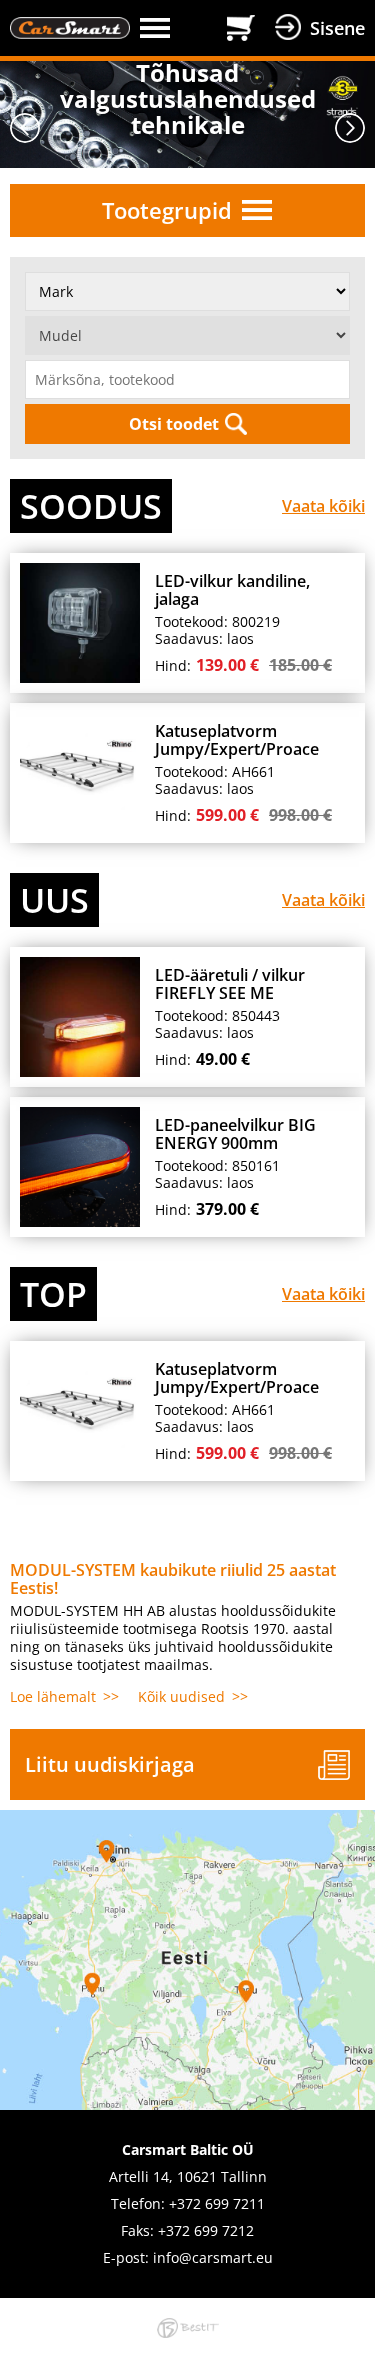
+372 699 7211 (217, 2203)
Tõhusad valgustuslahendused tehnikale (188, 99)
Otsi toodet (174, 424)
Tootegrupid (167, 210)
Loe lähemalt (53, 1696)
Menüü (178, 28)
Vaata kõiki (323, 506)
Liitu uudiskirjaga (110, 1764)
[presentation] (25, 128)
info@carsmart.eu (213, 2257)
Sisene (337, 28)
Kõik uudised (181, 1696)
